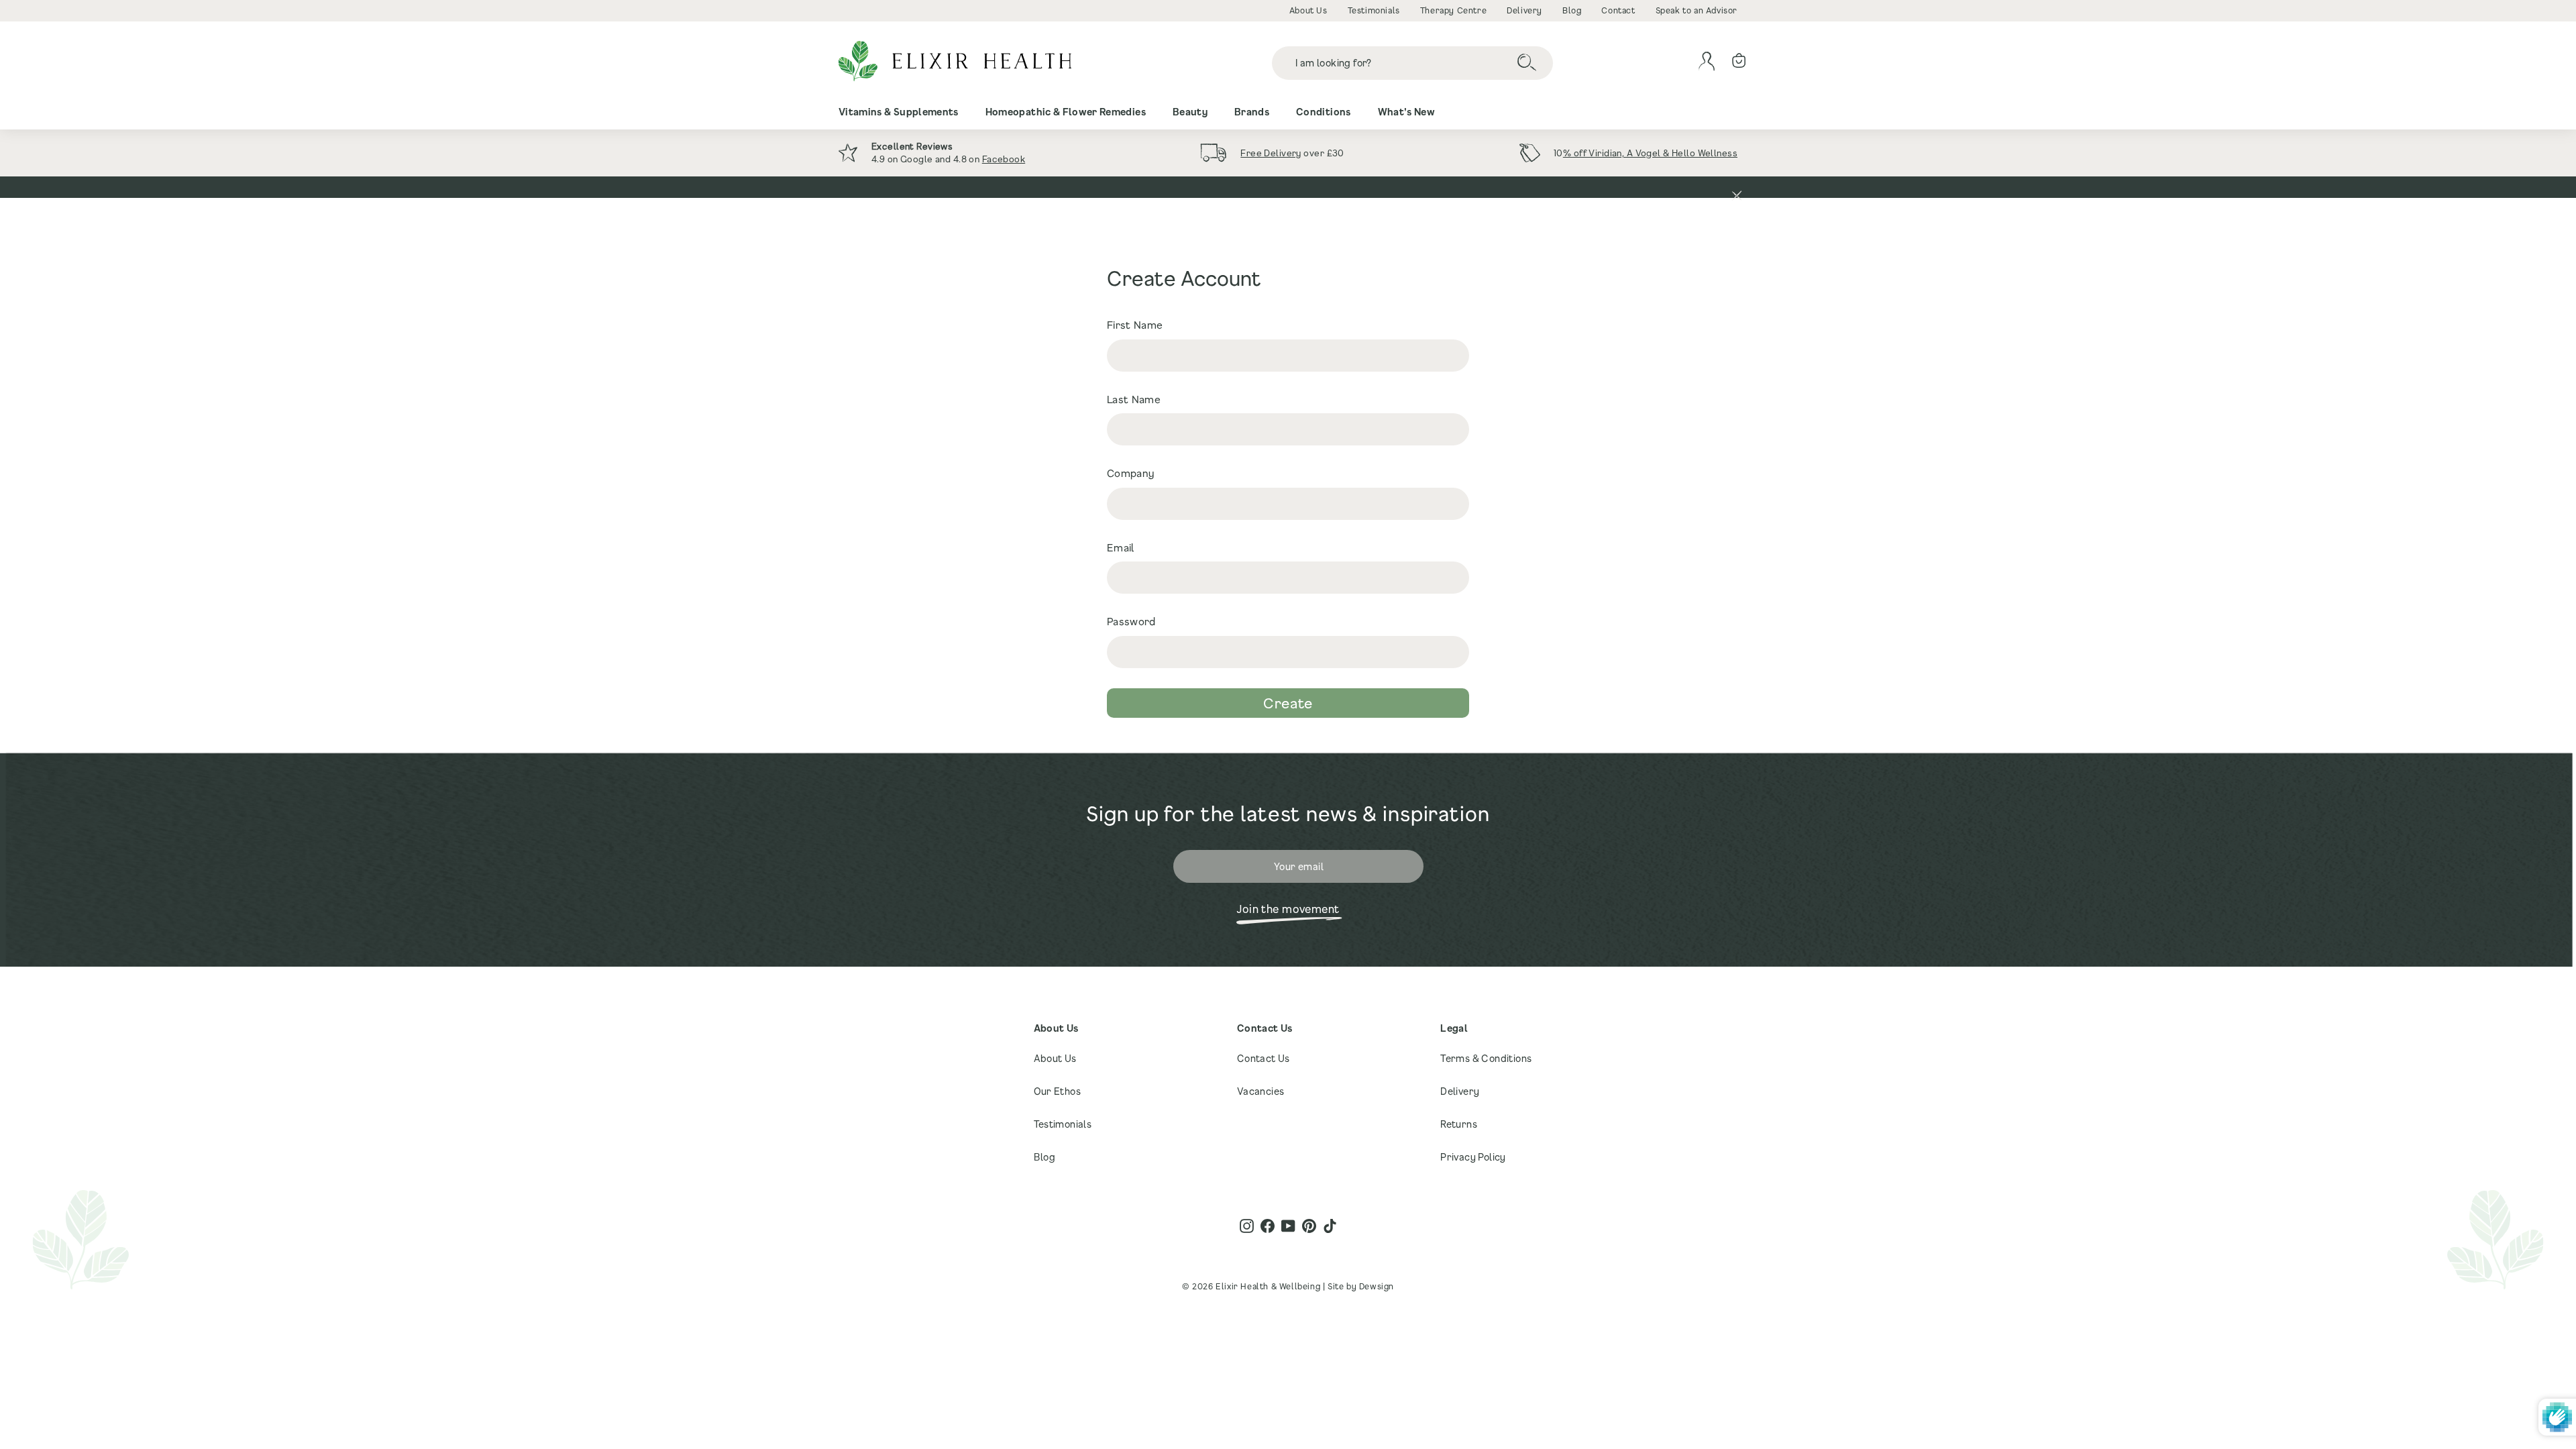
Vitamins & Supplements (899, 112)
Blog (1572, 10)
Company (1131, 473)
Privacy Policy (1473, 1157)
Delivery (1524, 10)
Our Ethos (1058, 1091)
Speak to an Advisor (1697, 10)
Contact (1618, 10)
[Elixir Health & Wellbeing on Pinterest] (1309, 1226)
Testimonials (1374, 10)
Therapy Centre (1453, 10)
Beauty (1190, 112)
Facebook (1004, 159)
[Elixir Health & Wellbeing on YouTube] (1288, 1226)
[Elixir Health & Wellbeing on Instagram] (1247, 1226)
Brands (1252, 112)
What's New (1407, 112)
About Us (1308, 10)
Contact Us (1264, 1058)
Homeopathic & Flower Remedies (1066, 112)
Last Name (1134, 399)
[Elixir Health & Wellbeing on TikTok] (1330, 1226)
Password (1131, 621)
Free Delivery (1271, 153)
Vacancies (1261, 1091)
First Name (1135, 325)
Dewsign (1377, 1286)
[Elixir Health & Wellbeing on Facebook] (1268, 1226)
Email (1121, 547)
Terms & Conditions (1486, 1058)
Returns (1459, 1124)
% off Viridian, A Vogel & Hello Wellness (1650, 153)
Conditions (1324, 112)
